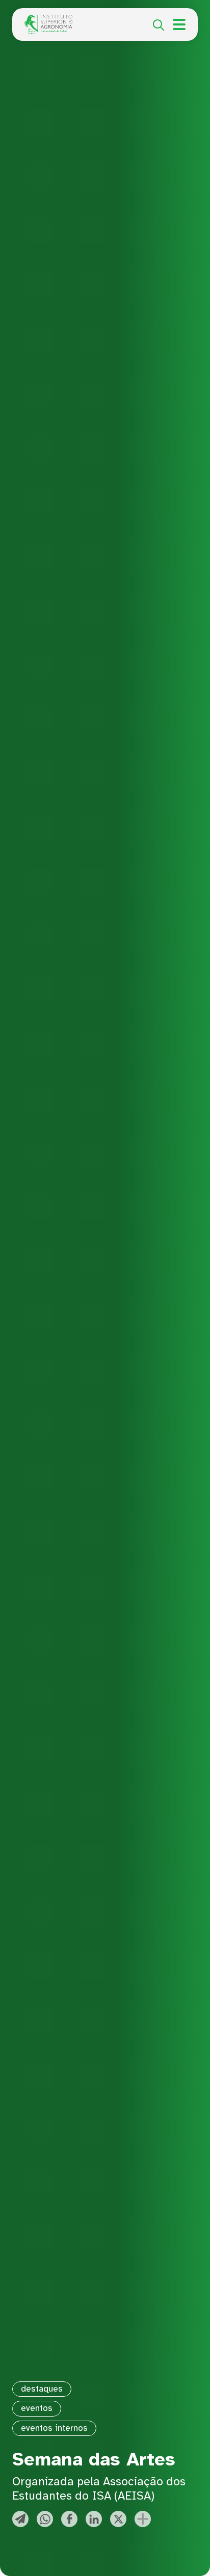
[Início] (48, 20)
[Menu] (179, 24)
